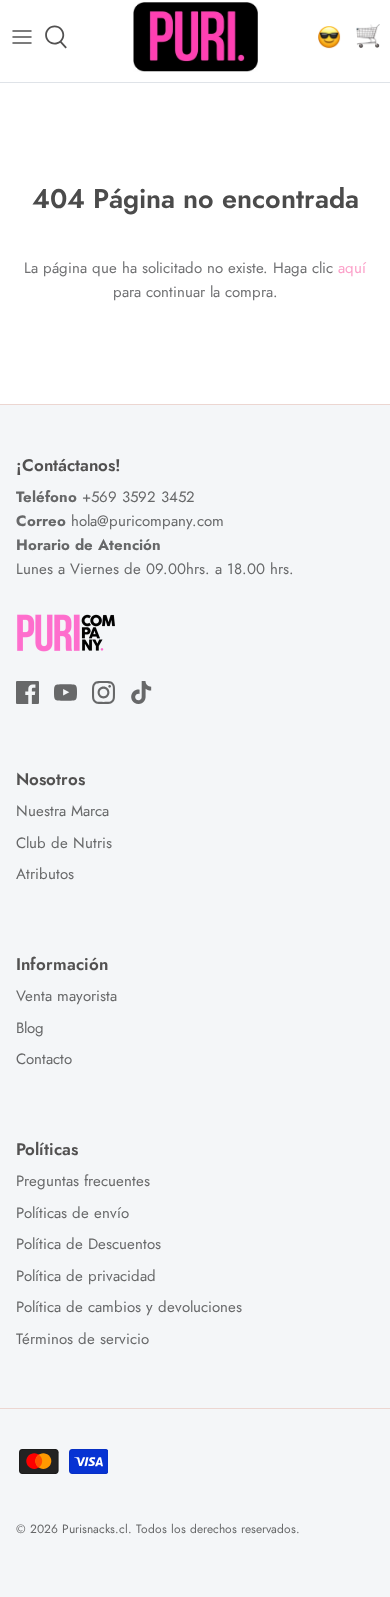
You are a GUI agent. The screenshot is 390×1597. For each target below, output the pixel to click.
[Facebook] (27, 692)
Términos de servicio (82, 1339)
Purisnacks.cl (95, 1529)
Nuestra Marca (62, 811)
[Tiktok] (141, 692)
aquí (352, 268)
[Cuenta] (324, 37)
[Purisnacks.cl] (195, 37)
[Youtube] (65, 692)
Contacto (44, 1059)
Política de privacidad (86, 1276)
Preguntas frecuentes (83, 1181)
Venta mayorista (66, 996)
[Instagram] (103, 692)
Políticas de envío (72, 1213)
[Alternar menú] (22, 37)
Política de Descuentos (88, 1244)
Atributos (45, 874)
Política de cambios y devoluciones (129, 1307)
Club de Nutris (64, 843)
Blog (30, 1028)
